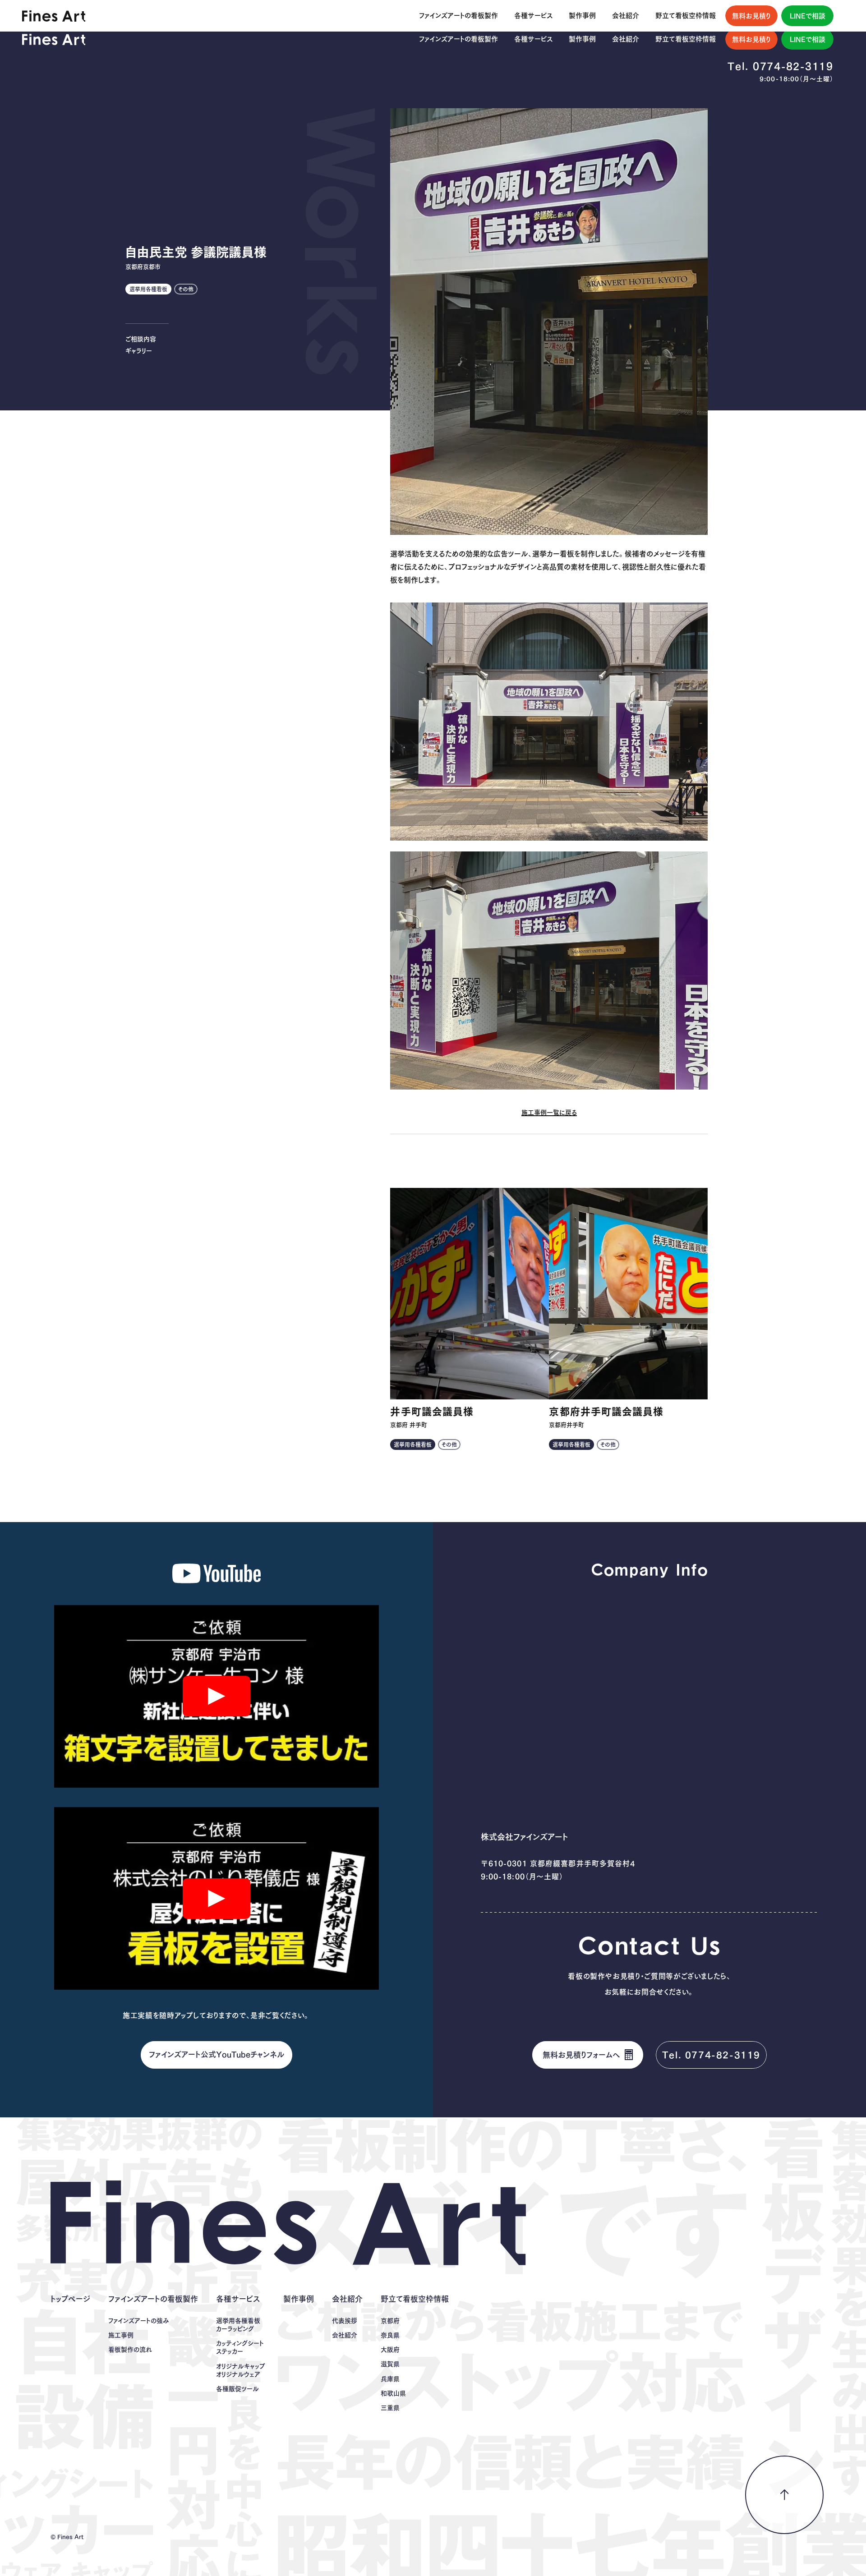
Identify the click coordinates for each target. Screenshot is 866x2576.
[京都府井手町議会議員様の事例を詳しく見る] (628, 1294)
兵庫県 (390, 2379)
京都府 (390, 2321)
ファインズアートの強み (139, 2321)
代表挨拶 (345, 2321)
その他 (186, 289)
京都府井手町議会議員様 (606, 1412)
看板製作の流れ (130, 2350)
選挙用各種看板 (148, 289)
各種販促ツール (237, 2389)
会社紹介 (345, 2335)
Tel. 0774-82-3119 (781, 66)
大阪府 (390, 2350)
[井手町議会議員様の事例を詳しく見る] (470, 1294)
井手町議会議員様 (432, 1412)
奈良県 (390, 2335)
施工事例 (121, 2335)
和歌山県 (393, 2393)
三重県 (390, 2408)
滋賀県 (390, 2364)
